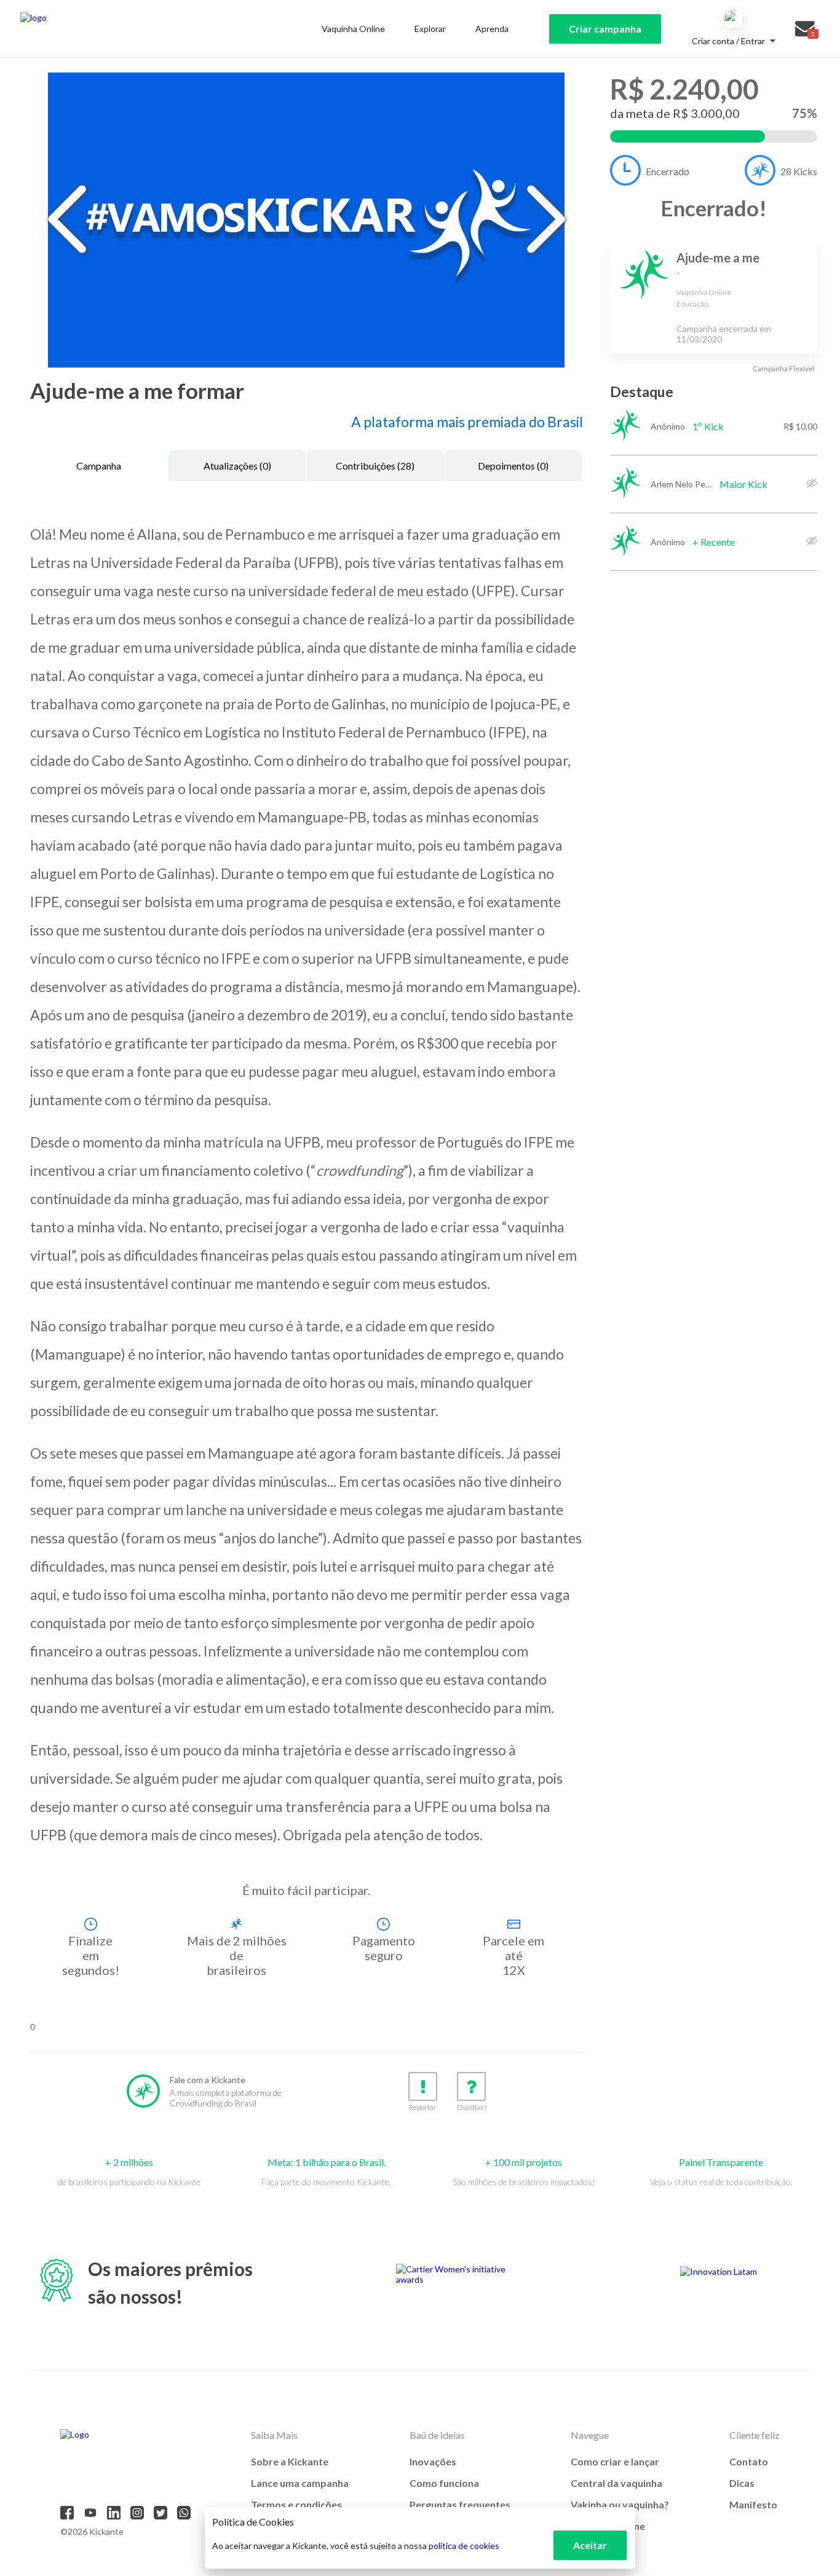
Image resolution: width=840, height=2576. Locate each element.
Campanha (99, 466)
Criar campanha (605, 29)
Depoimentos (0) (513, 466)
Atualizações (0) (237, 466)
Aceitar (590, 2545)
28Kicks (799, 171)
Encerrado (668, 171)
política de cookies (464, 2546)
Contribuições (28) (375, 466)
